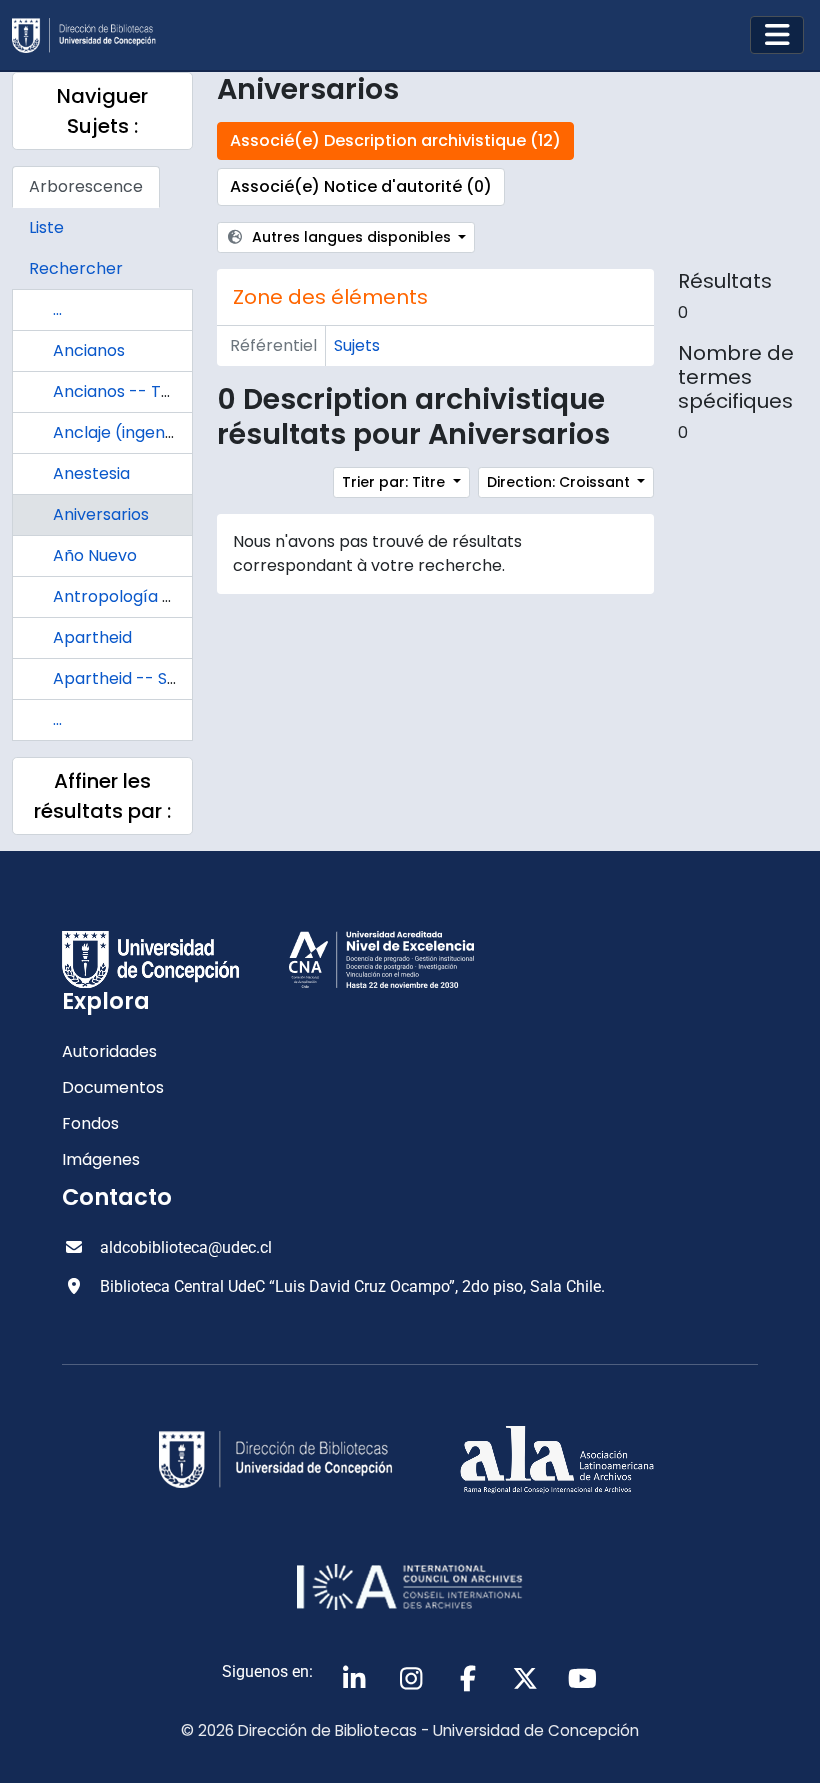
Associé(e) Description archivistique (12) (395, 140)
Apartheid (92, 637)
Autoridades (109, 1051)
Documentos (113, 1087)
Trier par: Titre (395, 482)
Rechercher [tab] (76, 268)
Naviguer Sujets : (102, 111)
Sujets (357, 345)
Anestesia (91, 473)
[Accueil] (92, 35)
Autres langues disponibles (351, 237)
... (57, 309)
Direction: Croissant (560, 482)
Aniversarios (101, 514)
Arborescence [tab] (86, 186)
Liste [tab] (46, 227)
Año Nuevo (95, 555)
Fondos (90, 1123)
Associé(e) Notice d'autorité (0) (361, 186)
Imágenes (101, 1159)
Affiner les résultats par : (102, 796)
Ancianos (89, 350)
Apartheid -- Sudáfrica (142, 678)
